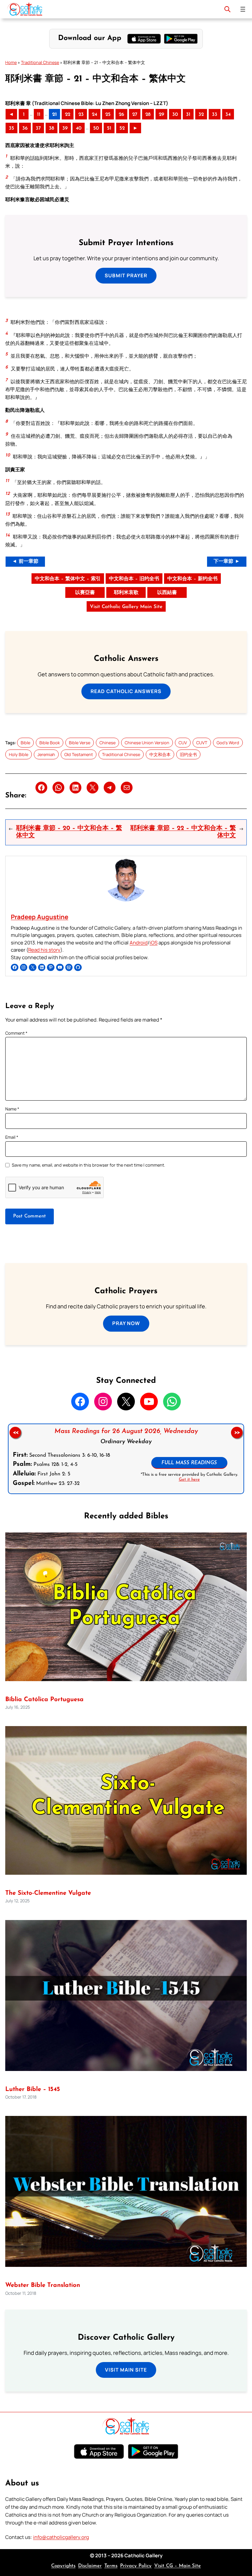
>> (237, 1432)
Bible (25, 743)
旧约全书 (188, 754)
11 (39, 115)
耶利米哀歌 (126, 593)
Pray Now (126, 1323)
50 (96, 128)
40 (79, 128)
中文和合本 (160, 754)
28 (148, 115)
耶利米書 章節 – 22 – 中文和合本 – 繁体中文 (183, 832)
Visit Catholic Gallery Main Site (126, 607)
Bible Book (50, 743)
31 (188, 115)
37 (38, 128)
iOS (154, 943)
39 (65, 128)
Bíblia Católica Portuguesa (44, 1700)
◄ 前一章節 (25, 562)
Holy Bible (19, 754)
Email (12, 1137)
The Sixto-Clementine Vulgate (48, 1893)
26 (121, 115)
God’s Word (228, 743)
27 (135, 115)
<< (15, 1432)
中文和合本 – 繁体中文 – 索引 (68, 579)
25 (108, 115)
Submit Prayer (126, 275)
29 (161, 115)
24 (94, 115)
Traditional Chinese (40, 62)
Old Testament (79, 754)
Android (139, 943)
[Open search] (227, 9)
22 (68, 115)
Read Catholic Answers (126, 691)
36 (25, 128)
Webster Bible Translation (43, 2285)
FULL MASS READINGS (189, 1463)
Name (12, 1109)
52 (122, 128)
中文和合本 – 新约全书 (192, 579)
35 (11, 128)
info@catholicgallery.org (61, 2537)
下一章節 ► (227, 562)
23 (81, 115)
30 (175, 115)
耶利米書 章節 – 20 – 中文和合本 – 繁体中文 (69, 832)
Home (11, 62)
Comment (16, 1033)
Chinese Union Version (147, 743)
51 (109, 128)
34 (228, 115)
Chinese (107, 743)
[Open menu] (243, 9)
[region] (126, 1459)
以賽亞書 (85, 593)
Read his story (44, 950)
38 (52, 128)
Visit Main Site (126, 2370)
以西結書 (167, 593)
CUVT (202, 743)
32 (201, 115)
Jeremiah (46, 754)
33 (215, 115)
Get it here (189, 1479)
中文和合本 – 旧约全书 (134, 579)
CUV (183, 743)
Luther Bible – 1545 (33, 2090)
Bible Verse (80, 743)
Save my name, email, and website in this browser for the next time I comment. (88, 1165)
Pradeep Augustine (40, 917)
